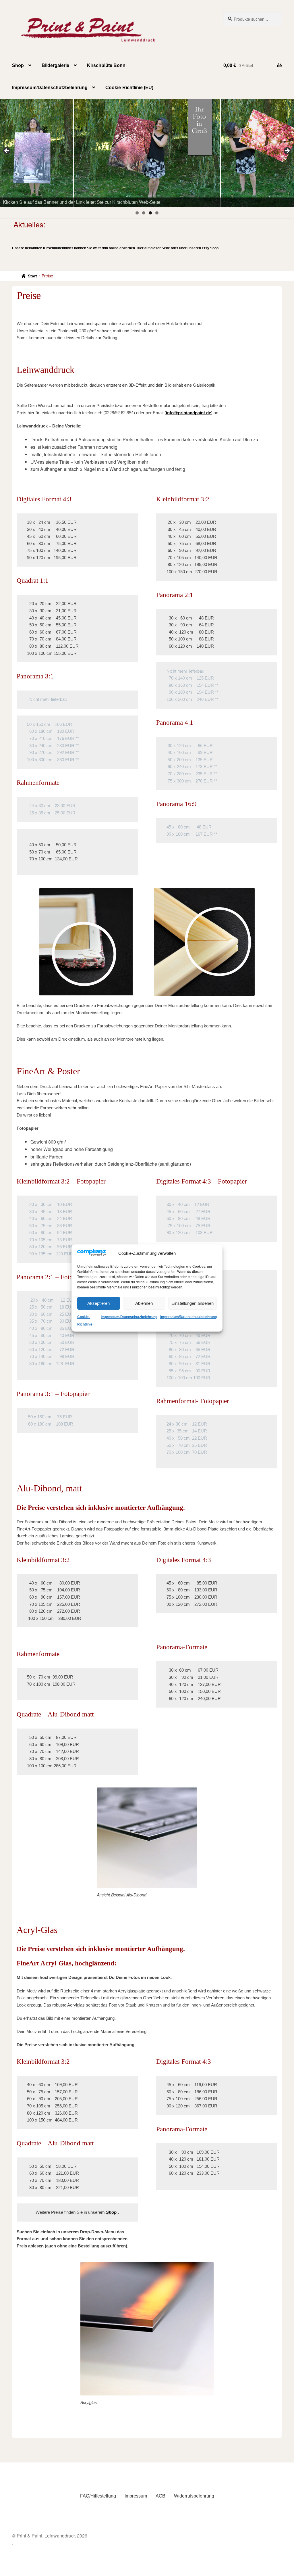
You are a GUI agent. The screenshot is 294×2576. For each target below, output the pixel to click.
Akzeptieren (98, 1303)
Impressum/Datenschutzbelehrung (129, 1317)
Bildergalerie (55, 65)
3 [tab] (150, 213)
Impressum (136, 2496)
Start (32, 276)
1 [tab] (137, 213)
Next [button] (287, 151)
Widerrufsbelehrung (194, 2496)
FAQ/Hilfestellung (98, 2496)
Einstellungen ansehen (193, 1303)
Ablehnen (144, 1303)
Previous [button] (7, 151)
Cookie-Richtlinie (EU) (129, 88)
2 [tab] (144, 213)
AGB (160, 2496)
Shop (18, 65)
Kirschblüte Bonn (106, 65)
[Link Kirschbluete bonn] (147, 153)
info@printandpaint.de (188, 413)
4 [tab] (157, 213)
